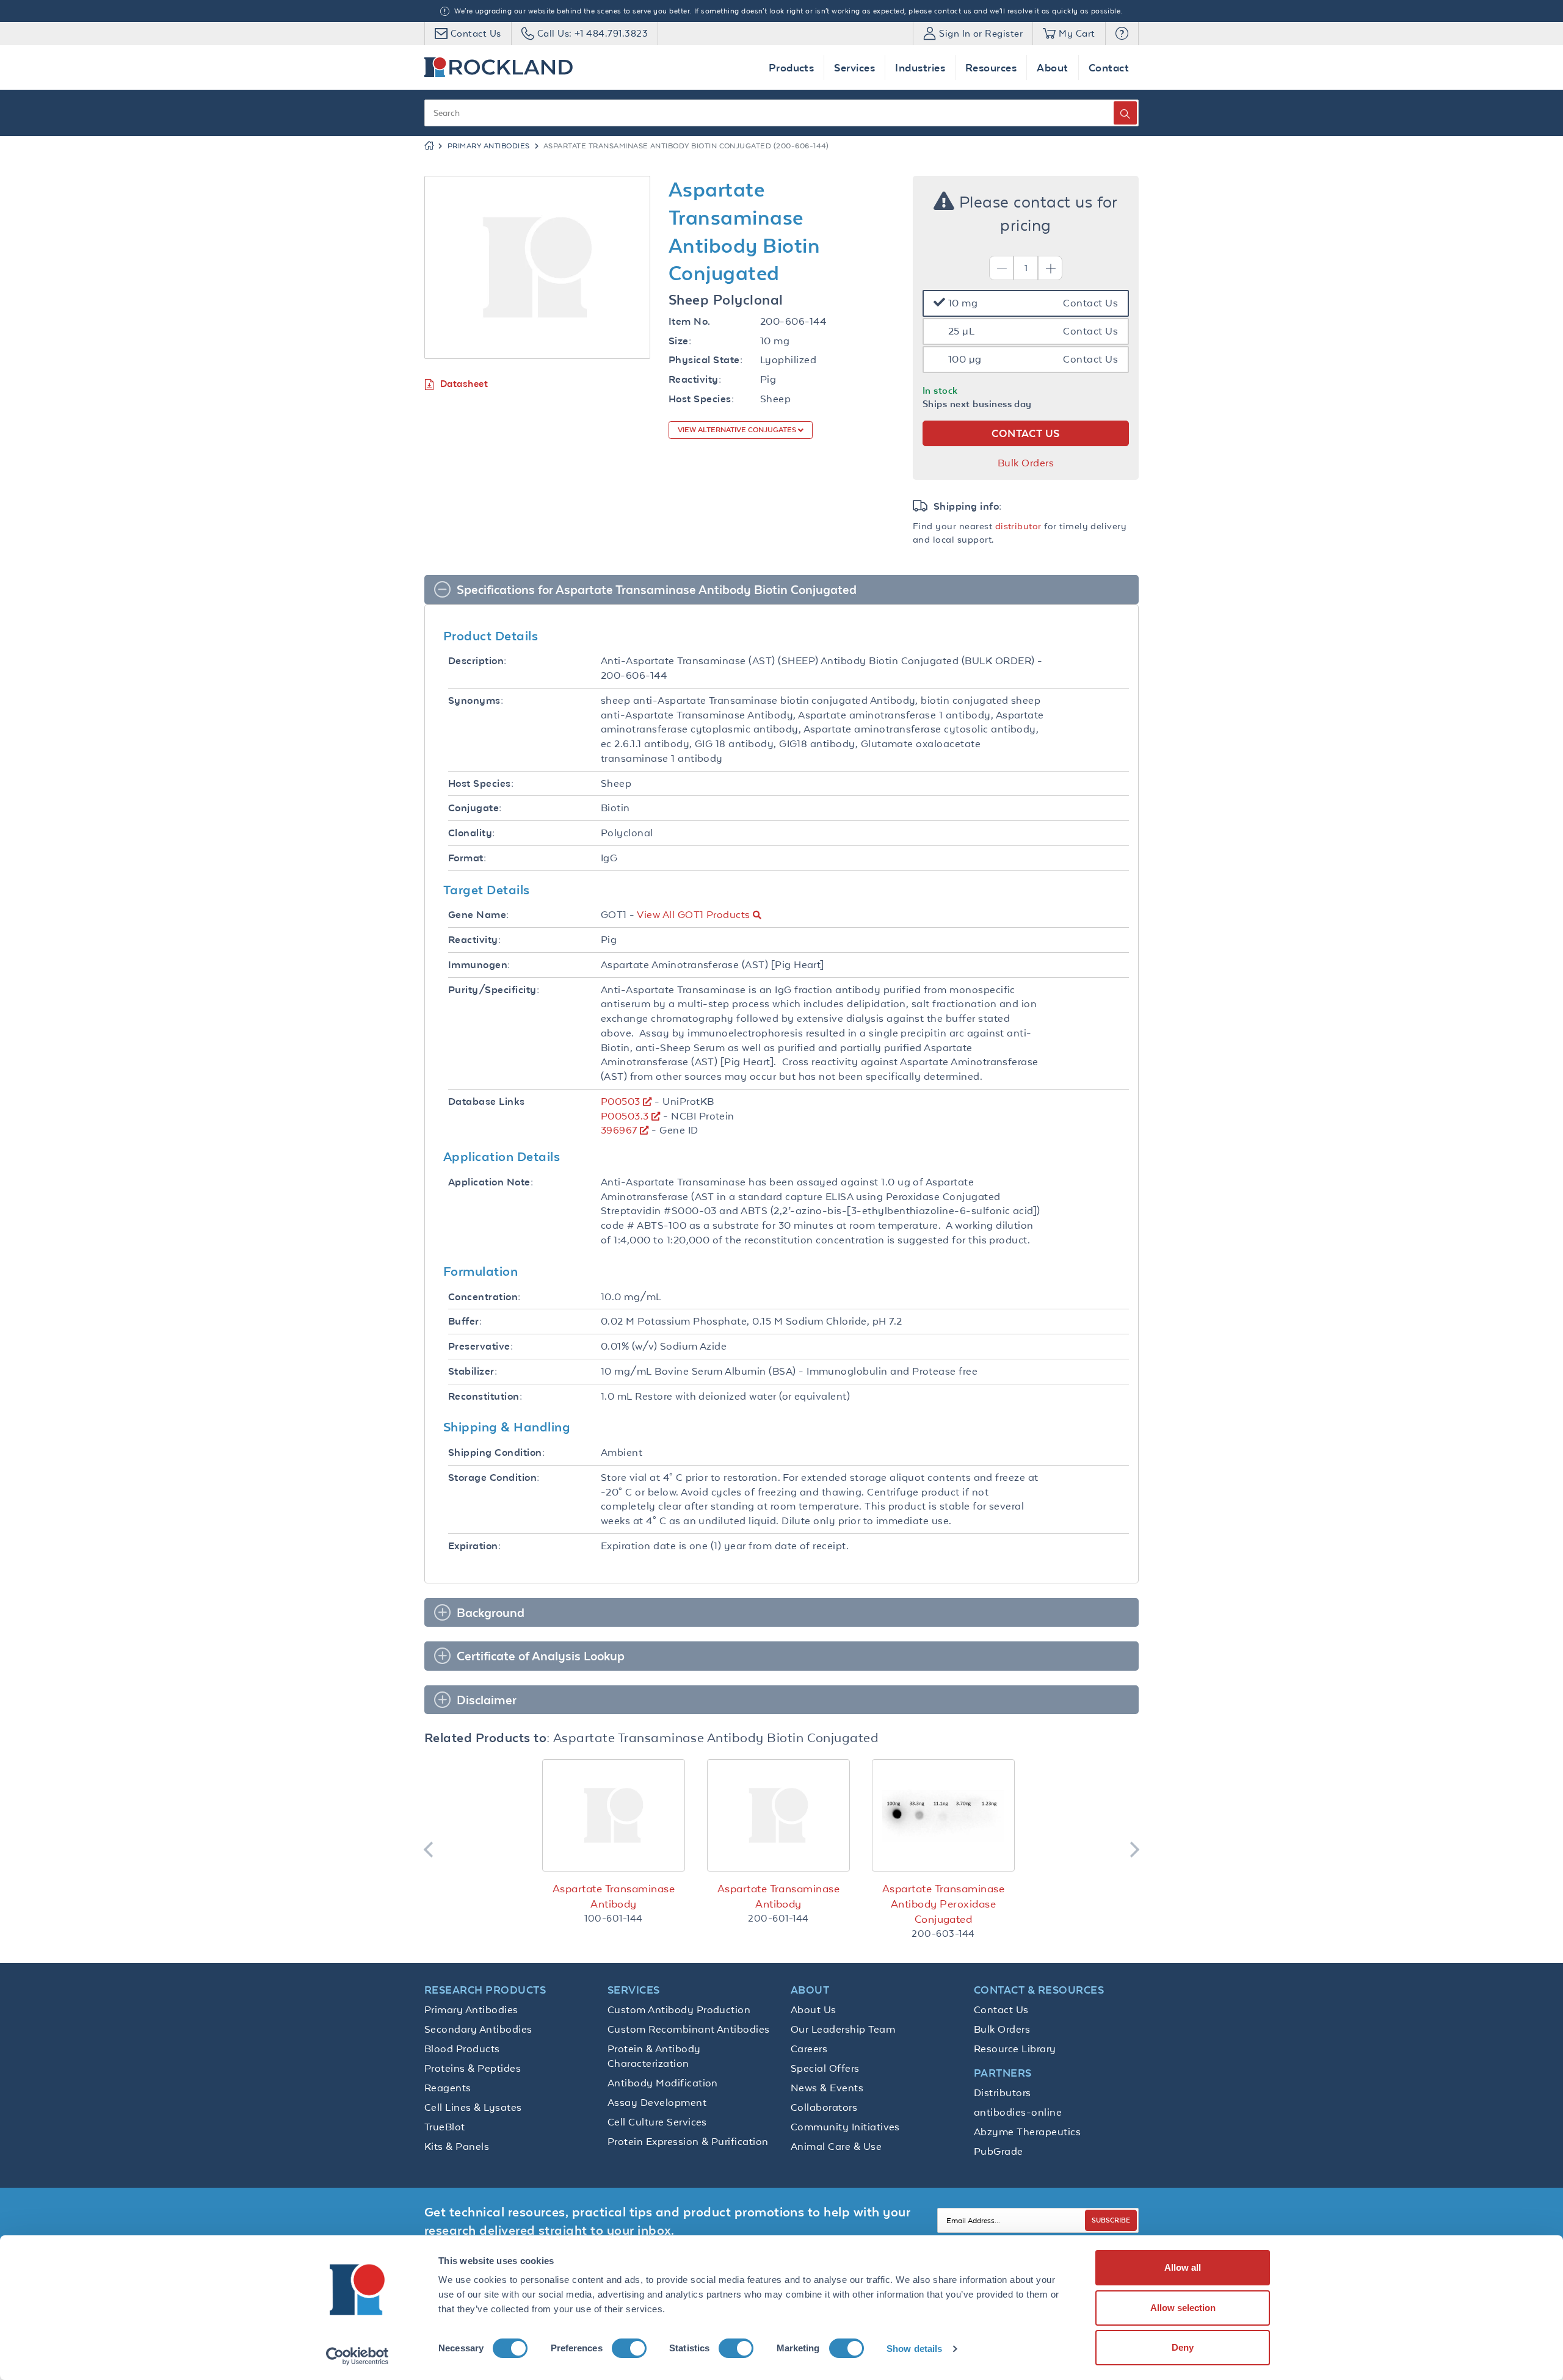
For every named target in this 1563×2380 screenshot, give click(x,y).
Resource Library (1015, 2049)
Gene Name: (479, 915)
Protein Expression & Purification (688, 2141)
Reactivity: (695, 379)
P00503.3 (625, 1116)
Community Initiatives (845, 2127)
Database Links (487, 1101)
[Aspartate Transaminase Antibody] (614, 1815)
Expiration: (474, 1546)
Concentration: (484, 1297)
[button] (1122, 34)
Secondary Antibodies (478, 2029)
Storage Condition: (494, 1478)
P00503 (621, 1101)
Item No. (690, 321)
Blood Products (462, 2049)
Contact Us (1001, 2009)
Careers (809, 2049)
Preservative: (481, 1346)
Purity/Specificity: (494, 990)
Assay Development (657, 2102)
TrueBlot (445, 2127)
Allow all (1183, 2267)
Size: (680, 341)
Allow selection (1183, 2308)
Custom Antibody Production (679, 2009)
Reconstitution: (485, 1396)
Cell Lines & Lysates (473, 2107)
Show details (914, 2349)
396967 (619, 1130)
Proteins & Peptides (473, 2068)
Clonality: (472, 833)
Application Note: (491, 1182)
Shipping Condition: (496, 1452)
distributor (1018, 526)
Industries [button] (920, 67)
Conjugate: (475, 808)
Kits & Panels (457, 2146)
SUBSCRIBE (1111, 2220)
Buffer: (465, 1321)
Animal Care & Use (836, 2146)
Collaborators (824, 2107)
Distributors (1003, 2092)
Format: (467, 858)
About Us (814, 2009)
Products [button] (792, 67)
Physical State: (705, 360)
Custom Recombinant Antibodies (689, 2029)
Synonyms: (476, 700)
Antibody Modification (663, 2083)
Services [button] (854, 67)
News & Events (827, 2088)
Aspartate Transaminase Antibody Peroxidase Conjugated (943, 1904)
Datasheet (464, 384)
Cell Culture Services (657, 2122)
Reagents (448, 2088)
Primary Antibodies (489, 146)
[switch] (629, 2348)
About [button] (1052, 67)
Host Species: (701, 399)
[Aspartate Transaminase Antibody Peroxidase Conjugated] (943, 1815)
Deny (1183, 2347)
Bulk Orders (1026, 463)
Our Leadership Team (843, 2029)
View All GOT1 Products (693, 914)
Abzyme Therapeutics (1027, 2132)
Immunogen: (479, 965)
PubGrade (999, 2151)
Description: (477, 661)
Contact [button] (1109, 67)
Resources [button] (991, 67)
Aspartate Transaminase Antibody (614, 1896)
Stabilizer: (473, 1371)
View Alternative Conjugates (738, 430)
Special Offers (825, 2068)
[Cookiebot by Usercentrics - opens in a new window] (357, 2356)
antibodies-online (1018, 2112)
